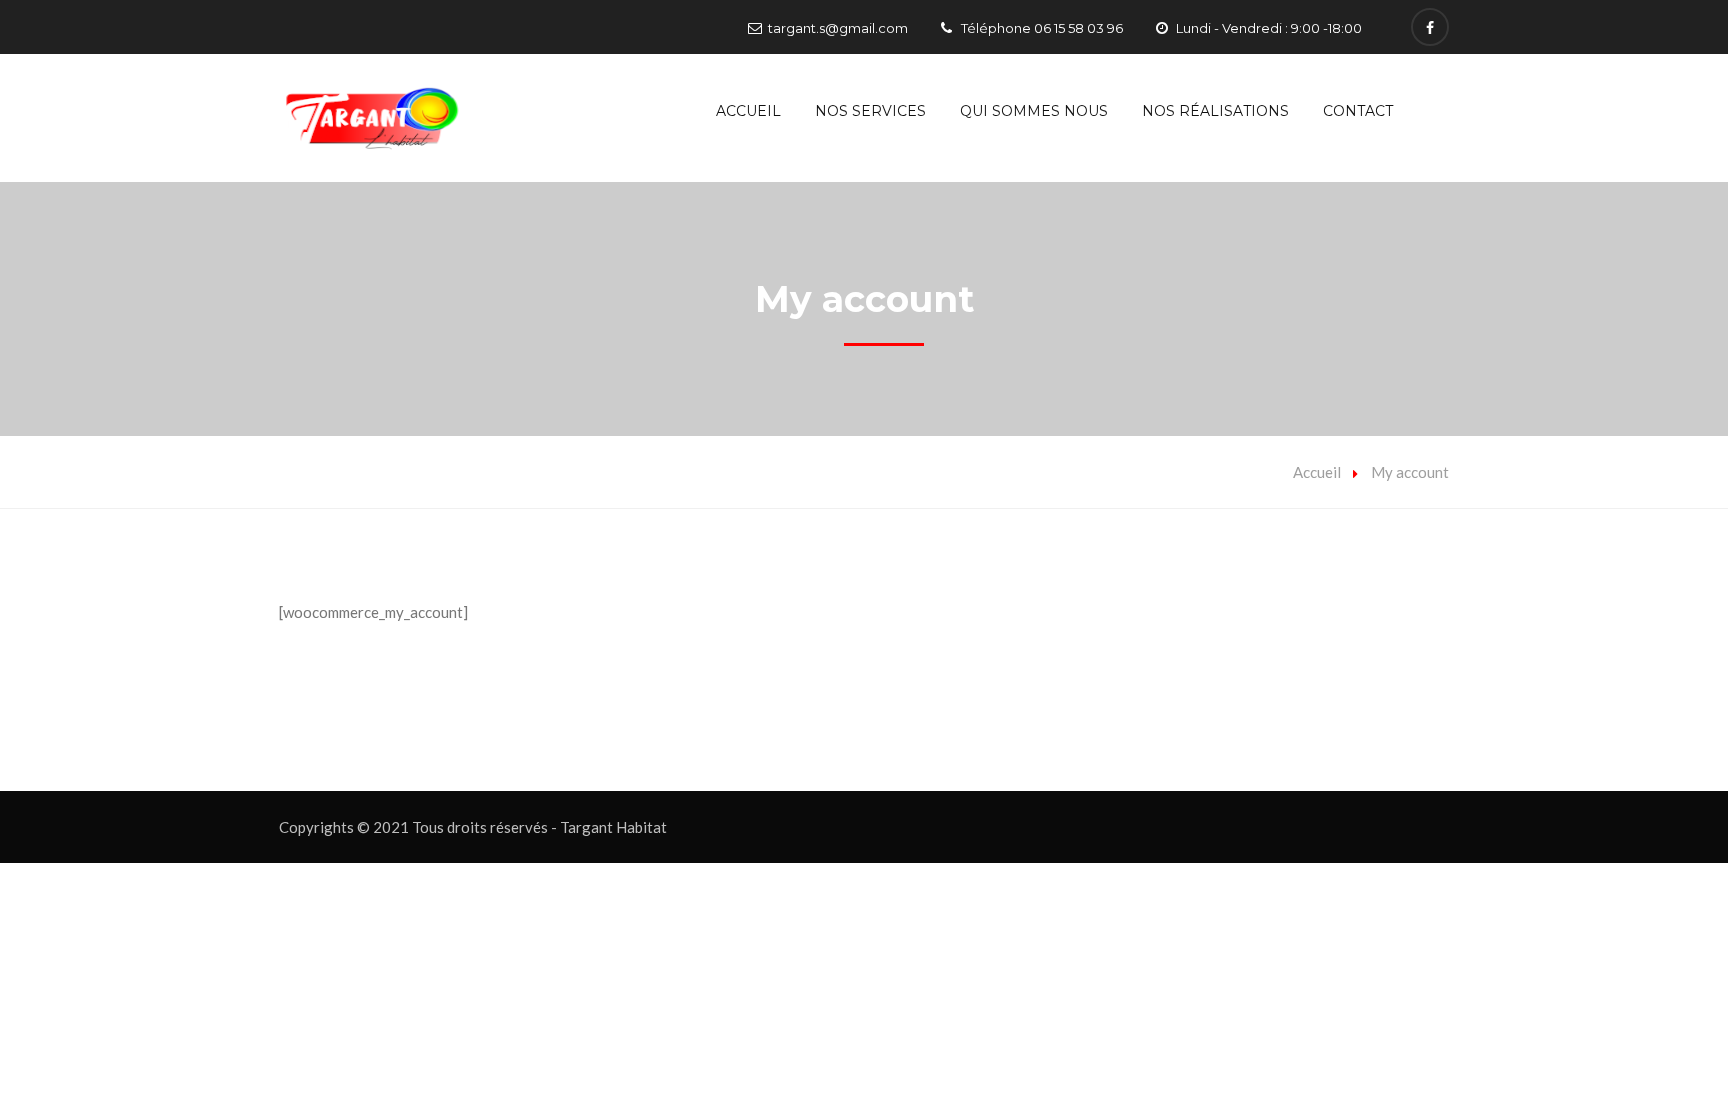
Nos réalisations (1215, 111)
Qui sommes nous (1034, 111)
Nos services (870, 111)
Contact (1358, 111)
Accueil (748, 111)
